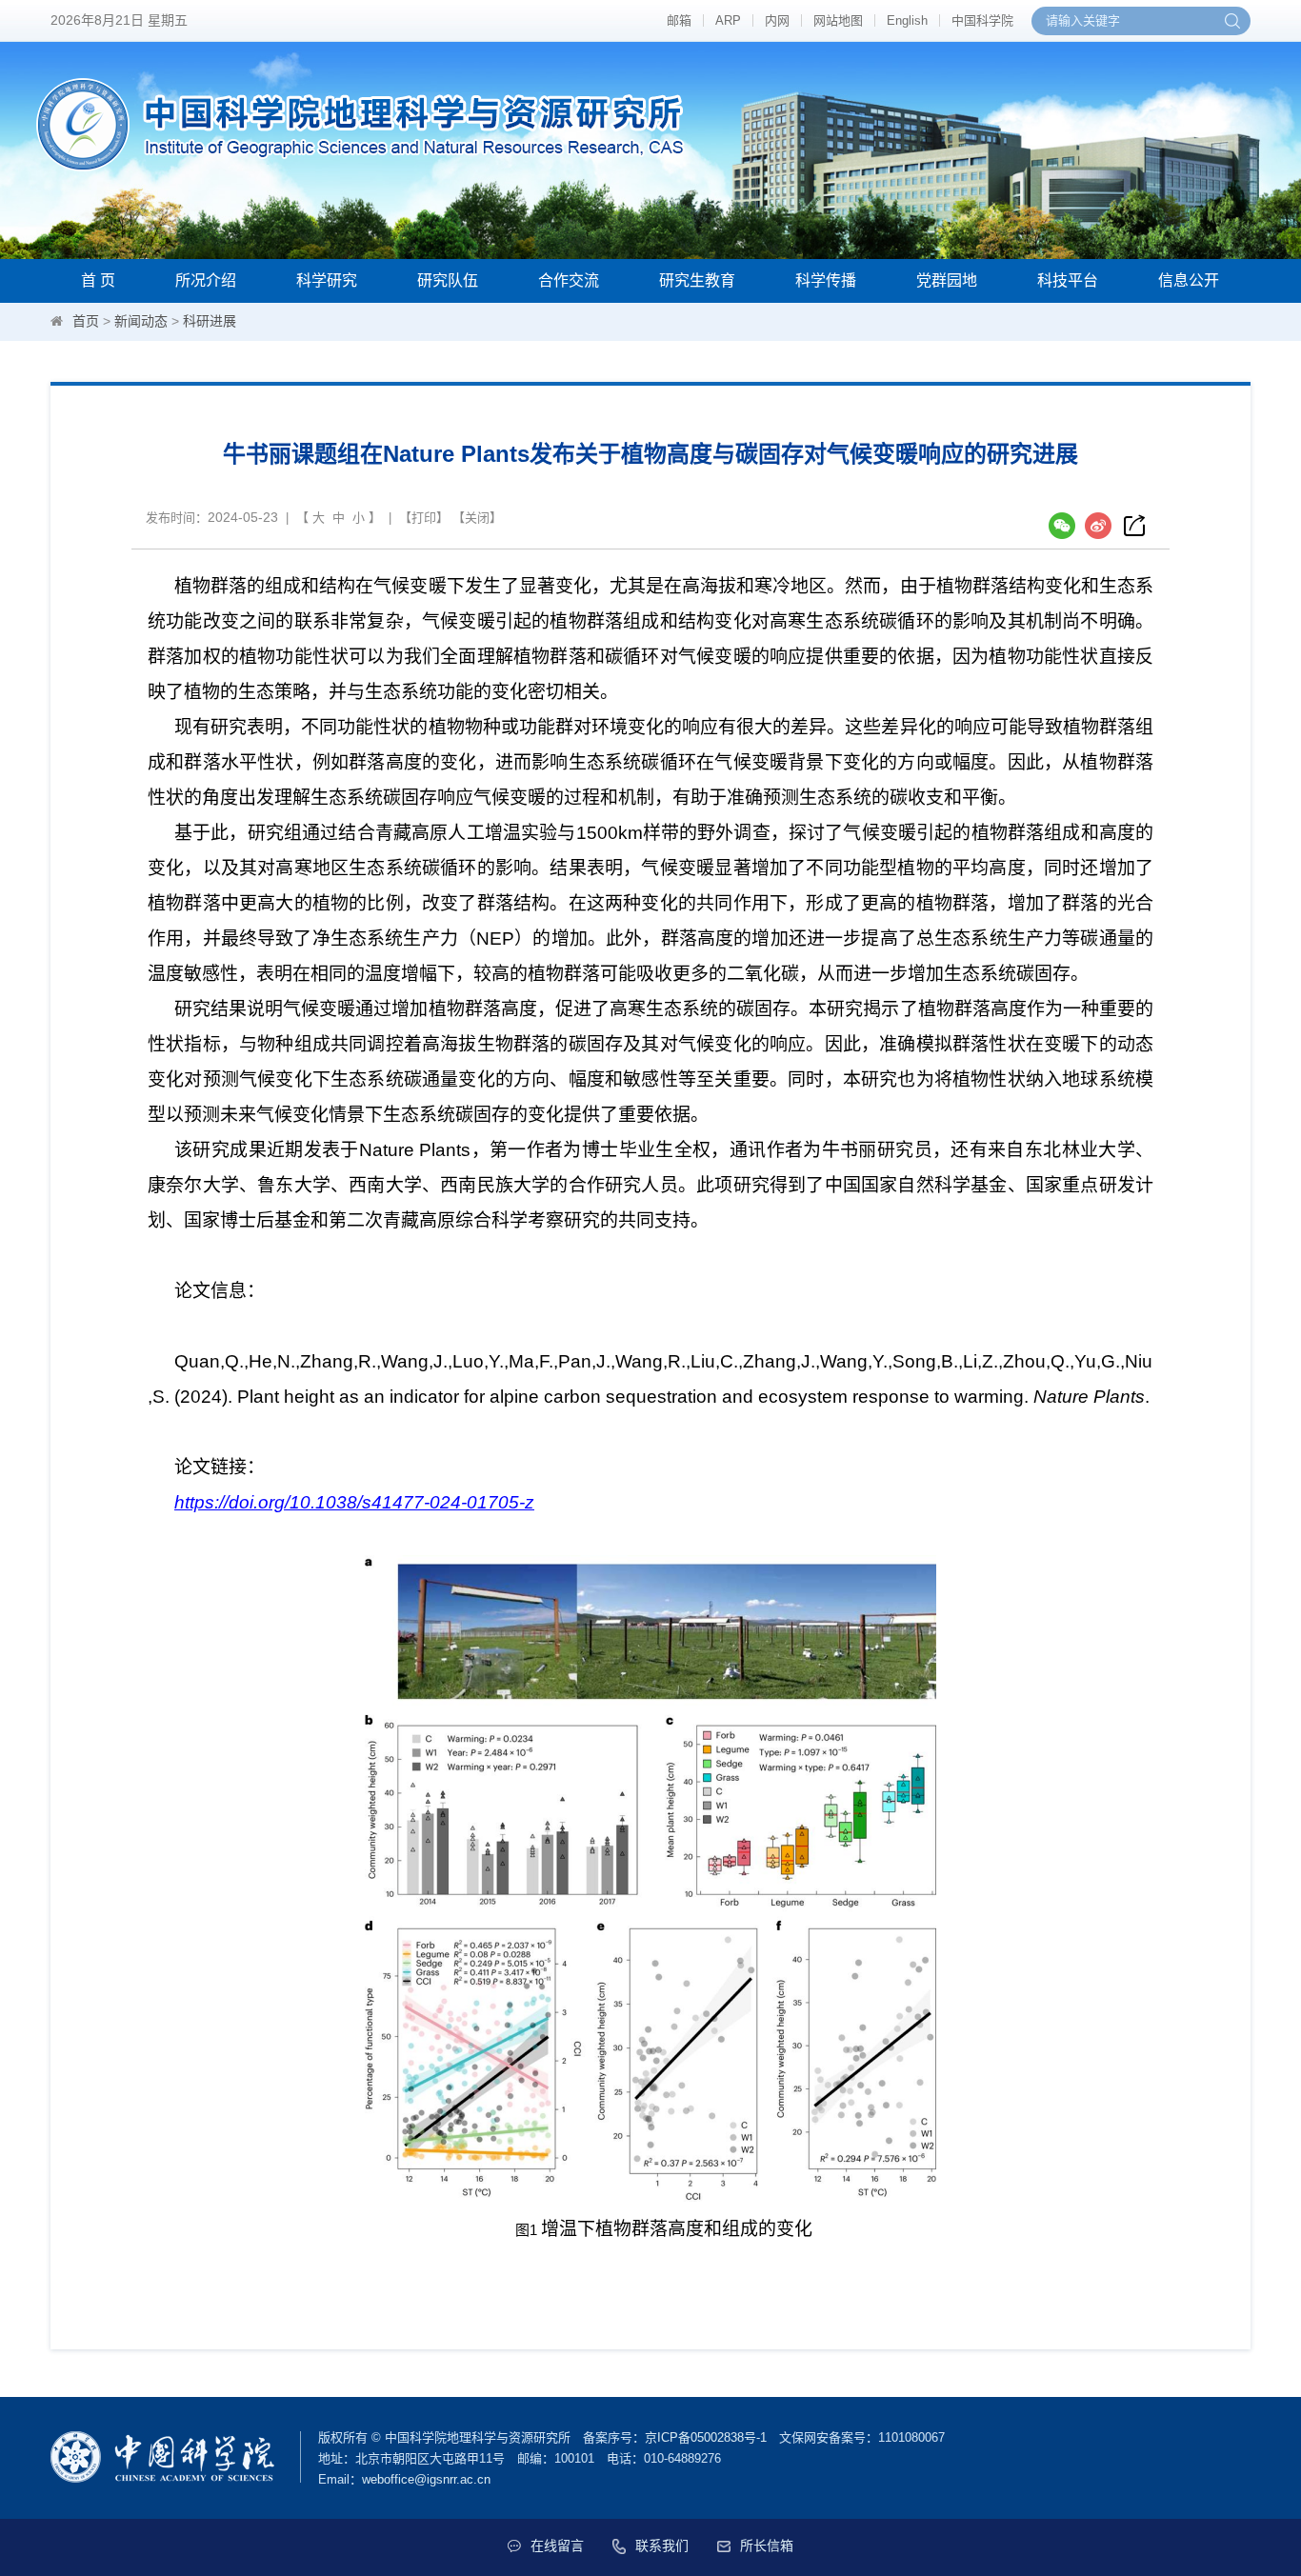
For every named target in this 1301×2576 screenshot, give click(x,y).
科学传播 (826, 280)
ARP (728, 20)
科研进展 (210, 321)
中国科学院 (982, 20)
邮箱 (679, 20)
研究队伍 (448, 280)
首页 (86, 321)
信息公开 (1189, 280)
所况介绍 (206, 280)
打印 (424, 518)
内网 (777, 20)
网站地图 (838, 20)
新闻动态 (141, 321)
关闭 (477, 518)
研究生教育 (697, 280)
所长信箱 (767, 2546)
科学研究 (327, 280)
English (907, 20)
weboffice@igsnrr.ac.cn (426, 2479)
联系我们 (662, 2546)
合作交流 (569, 280)
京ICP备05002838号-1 (706, 2437)
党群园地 (947, 280)
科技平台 (1068, 280)
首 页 (98, 280)
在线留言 (557, 2546)
